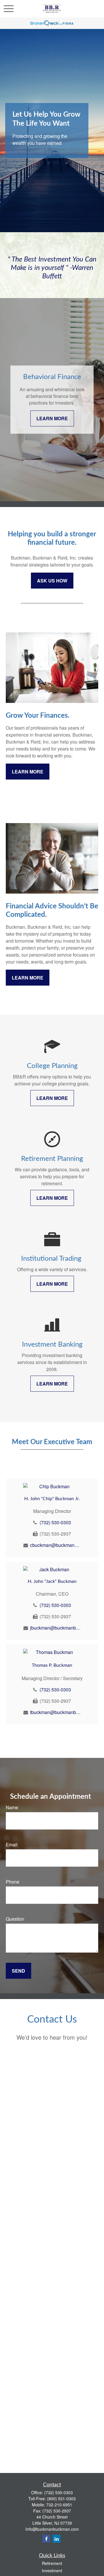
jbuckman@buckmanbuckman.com (55, 1628)
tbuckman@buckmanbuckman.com (55, 1712)
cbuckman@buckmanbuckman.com (55, 1545)
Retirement (52, 2563)
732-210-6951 (59, 2505)
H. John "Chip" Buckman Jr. (52, 1499)
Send (18, 1971)
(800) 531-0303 (61, 2499)
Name (12, 1807)
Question (15, 1919)
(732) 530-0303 (55, 1522)
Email (12, 1844)
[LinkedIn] (56, 2539)
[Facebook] (46, 2539)
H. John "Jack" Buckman (52, 1581)
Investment (52, 2570)
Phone (13, 1882)
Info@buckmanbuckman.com (52, 2529)
